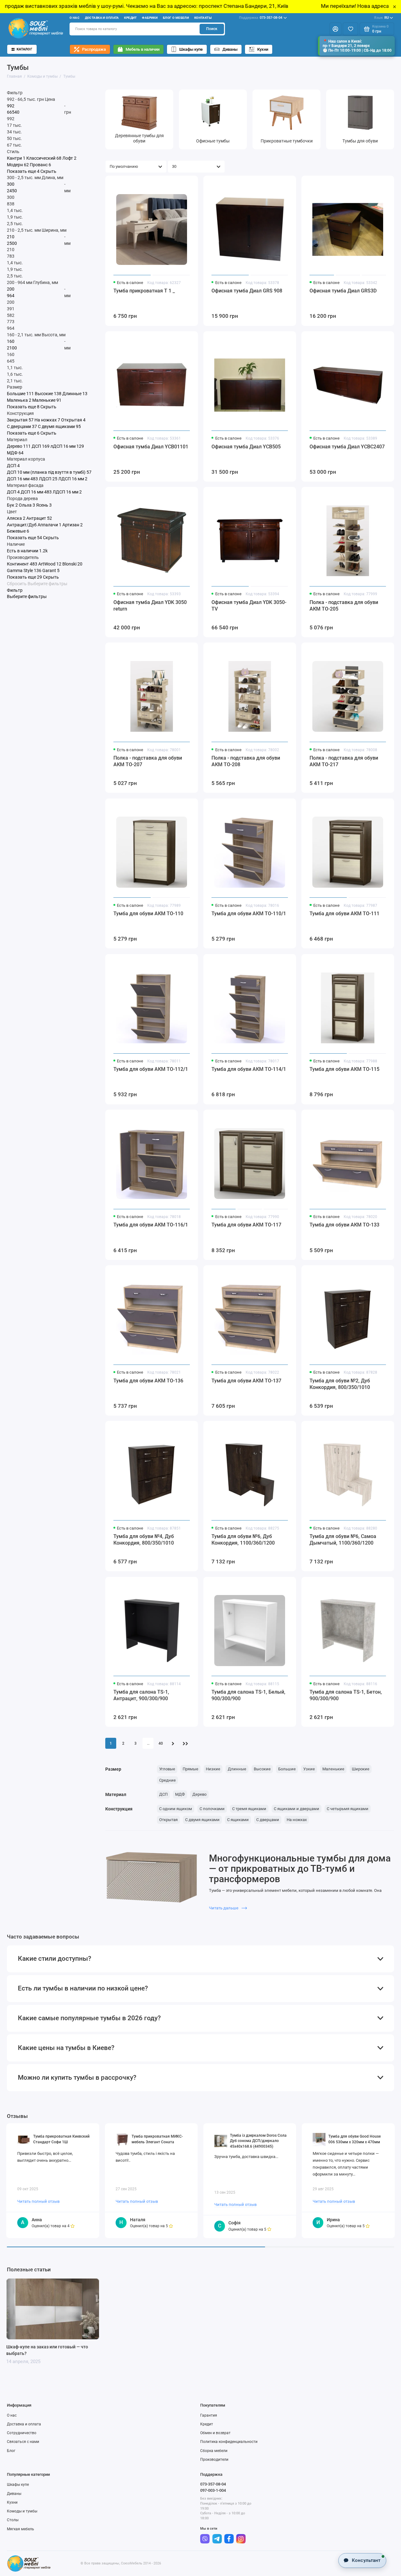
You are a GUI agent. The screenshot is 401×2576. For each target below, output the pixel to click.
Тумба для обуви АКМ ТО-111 (344, 914)
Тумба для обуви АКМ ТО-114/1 (249, 1069)
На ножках (297, 1820)
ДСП (163, 1794)
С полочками (212, 1809)
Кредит (130, 18)
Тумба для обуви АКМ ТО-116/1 (151, 1225)
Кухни (263, 49)
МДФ (180, 1794)
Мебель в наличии (143, 49)
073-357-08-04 (261, 18)
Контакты (203, 18)
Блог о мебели (176, 18)
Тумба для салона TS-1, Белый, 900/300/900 (248, 1695)
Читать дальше (224, 1908)
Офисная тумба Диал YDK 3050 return (150, 606)
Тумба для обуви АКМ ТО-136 (148, 1381)
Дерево (199, 1794)
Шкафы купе (191, 49)
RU (381, 18)
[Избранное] (350, 29)
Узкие (309, 1769)
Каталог (24, 49)
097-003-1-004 (213, 2490)
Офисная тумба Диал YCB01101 (151, 447)
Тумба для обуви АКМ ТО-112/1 (151, 1069)
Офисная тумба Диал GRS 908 (247, 291)
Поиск (212, 29)
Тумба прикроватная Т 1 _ (144, 291)
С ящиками (238, 1820)
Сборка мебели (214, 2451)
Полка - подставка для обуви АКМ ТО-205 (344, 606)
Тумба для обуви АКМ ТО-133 (344, 1225)
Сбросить (17, 584)
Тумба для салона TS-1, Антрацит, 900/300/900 (141, 1695)
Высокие (262, 1769)
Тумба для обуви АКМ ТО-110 (148, 914)
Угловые (167, 1769)
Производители (214, 2460)
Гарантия (209, 2415)
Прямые (190, 1769)
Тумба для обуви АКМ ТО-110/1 (249, 914)
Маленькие (333, 1769)
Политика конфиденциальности (229, 2442)
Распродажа (94, 49)
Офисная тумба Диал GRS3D (343, 291)
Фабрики (150, 18)
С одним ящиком (176, 1809)
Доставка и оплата (102, 18)
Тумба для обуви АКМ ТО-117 (246, 1225)
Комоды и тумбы (22, 2511)
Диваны (230, 49)
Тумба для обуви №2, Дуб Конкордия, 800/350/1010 (340, 1384)
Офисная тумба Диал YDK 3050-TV (249, 606)
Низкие (213, 1769)
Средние (167, 1780)
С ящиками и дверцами (297, 1809)
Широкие (361, 1769)
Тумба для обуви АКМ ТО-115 (344, 1069)
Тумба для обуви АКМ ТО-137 (246, 1381)
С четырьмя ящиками (348, 1809)
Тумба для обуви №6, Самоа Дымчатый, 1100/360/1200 (343, 1540)
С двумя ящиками (202, 1820)
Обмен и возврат (215, 2433)
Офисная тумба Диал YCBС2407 (347, 447)
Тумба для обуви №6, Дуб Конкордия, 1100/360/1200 (243, 1540)
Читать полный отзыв (38, 2201)
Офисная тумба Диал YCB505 (246, 447)
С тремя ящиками (249, 1809)
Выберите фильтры (47, 584)
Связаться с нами (23, 2442)
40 (161, 1743)
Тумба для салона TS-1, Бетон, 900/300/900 (346, 1695)
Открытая (168, 1820)
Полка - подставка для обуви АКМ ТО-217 (344, 761)
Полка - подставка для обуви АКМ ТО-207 (148, 761)
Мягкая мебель (21, 2529)
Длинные (237, 1769)
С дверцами (268, 1820)
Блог (11, 2451)
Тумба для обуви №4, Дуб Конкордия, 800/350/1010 (144, 1540)
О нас (75, 18)
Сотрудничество (22, 2433)
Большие (287, 1769)
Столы (13, 2520)
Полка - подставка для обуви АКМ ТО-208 (246, 761)
